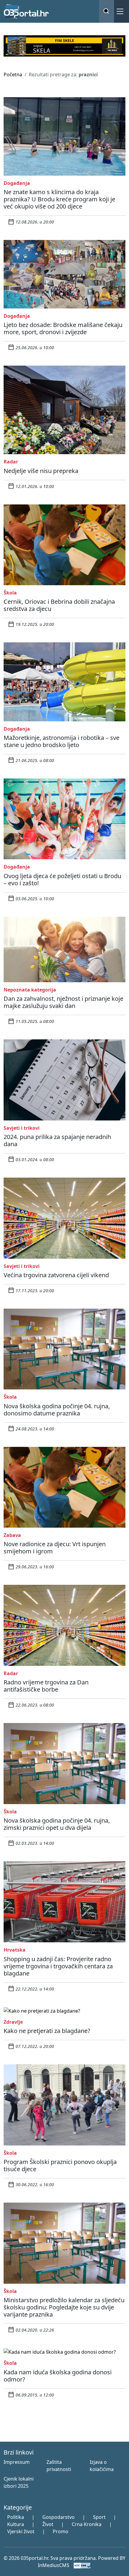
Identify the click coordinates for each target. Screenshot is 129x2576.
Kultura (16, 2524)
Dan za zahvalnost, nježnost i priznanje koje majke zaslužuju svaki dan (63, 1002)
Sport (99, 2517)
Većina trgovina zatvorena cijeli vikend (56, 1275)
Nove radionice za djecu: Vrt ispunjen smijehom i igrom (55, 1548)
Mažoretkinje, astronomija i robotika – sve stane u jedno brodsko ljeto (61, 741)
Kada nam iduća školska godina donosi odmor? (58, 2376)
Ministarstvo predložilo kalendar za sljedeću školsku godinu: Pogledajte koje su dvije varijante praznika (64, 2307)
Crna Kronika (87, 2524)
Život (48, 2524)
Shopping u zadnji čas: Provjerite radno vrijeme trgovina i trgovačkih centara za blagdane (58, 1966)
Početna (13, 74)
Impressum (17, 2462)
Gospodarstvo (58, 2517)
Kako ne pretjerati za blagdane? (47, 2031)
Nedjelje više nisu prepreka (41, 471)
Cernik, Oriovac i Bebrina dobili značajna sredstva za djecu (59, 605)
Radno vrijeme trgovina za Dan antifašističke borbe (46, 1686)
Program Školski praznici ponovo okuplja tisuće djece (60, 2165)
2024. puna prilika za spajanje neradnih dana (57, 1140)
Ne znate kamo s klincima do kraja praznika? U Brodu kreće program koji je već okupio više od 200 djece (59, 199)
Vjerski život (21, 2531)
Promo (61, 2531)
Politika (16, 2517)
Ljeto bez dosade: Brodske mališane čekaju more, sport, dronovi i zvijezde (63, 328)
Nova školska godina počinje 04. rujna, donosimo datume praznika (57, 1410)
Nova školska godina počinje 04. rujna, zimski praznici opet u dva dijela (57, 1824)
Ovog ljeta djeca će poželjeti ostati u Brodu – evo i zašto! (62, 879)
